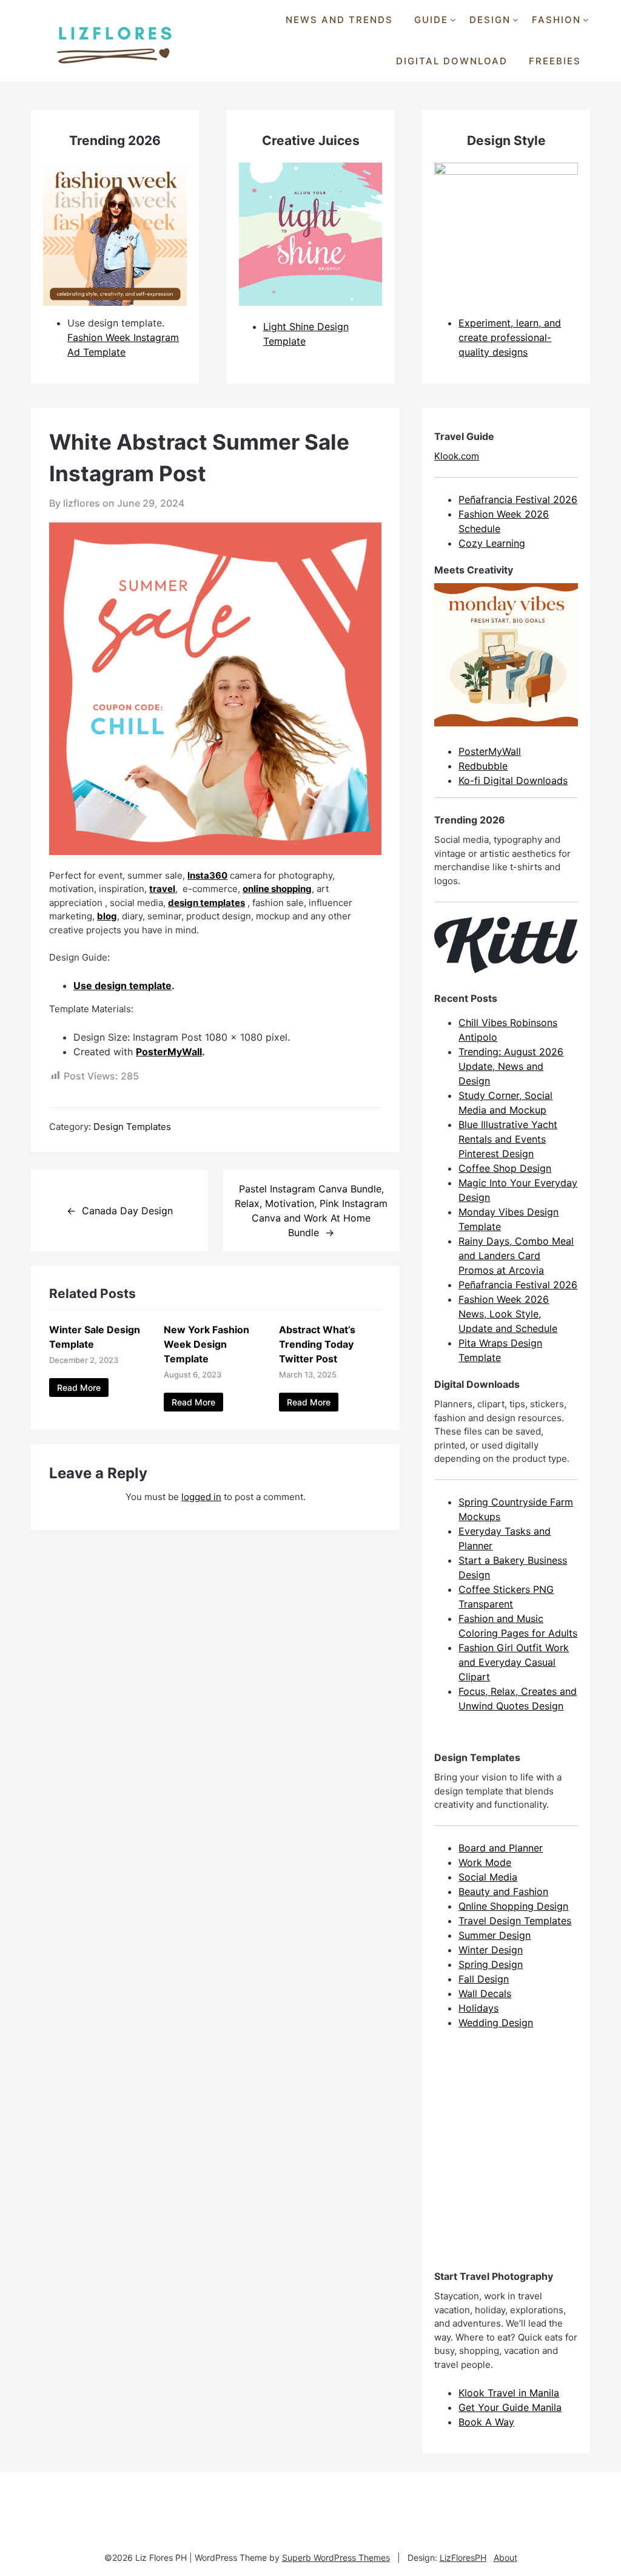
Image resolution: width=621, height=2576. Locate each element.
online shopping (277, 889)
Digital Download (452, 61)
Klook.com (457, 456)
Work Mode (485, 1862)
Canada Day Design (127, 1211)
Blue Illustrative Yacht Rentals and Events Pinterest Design (508, 1139)
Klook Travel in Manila (509, 2393)
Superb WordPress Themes (336, 2557)
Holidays (478, 2008)
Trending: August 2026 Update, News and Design (511, 1066)
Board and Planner (501, 1848)
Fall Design (484, 1979)
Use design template (123, 985)
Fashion (556, 20)
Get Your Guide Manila (510, 2407)
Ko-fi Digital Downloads (513, 780)
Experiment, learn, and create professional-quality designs (510, 337)
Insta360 (207, 875)
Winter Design (491, 1950)
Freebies (555, 61)
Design (490, 20)
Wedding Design (496, 2023)
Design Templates (132, 1127)
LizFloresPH (463, 2557)
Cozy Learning (492, 543)
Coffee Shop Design (505, 1168)
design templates (206, 903)
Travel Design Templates (515, 1921)
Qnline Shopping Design (513, 1906)
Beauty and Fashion (503, 1891)
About (505, 2557)
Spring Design (491, 1964)
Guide (431, 20)
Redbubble (483, 766)
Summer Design (495, 1935)
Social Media (488, 1877)
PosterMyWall (169, 1052)
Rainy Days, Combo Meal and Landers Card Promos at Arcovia (516, 1256)
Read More (79, 1388)
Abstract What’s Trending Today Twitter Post (317, 1344)
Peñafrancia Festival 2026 (518, 499)
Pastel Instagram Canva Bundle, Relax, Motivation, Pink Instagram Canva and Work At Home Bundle (311, 1211)
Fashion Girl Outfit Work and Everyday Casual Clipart (514, 1662)
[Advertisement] (525, 2160)
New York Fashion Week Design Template (206, 1344)
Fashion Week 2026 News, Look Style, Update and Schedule (508, 1314)
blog (107, 916)
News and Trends (339, 20)
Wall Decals (485, 1993)
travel (162, 889)
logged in (201, 1497)
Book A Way (486, 2422)
